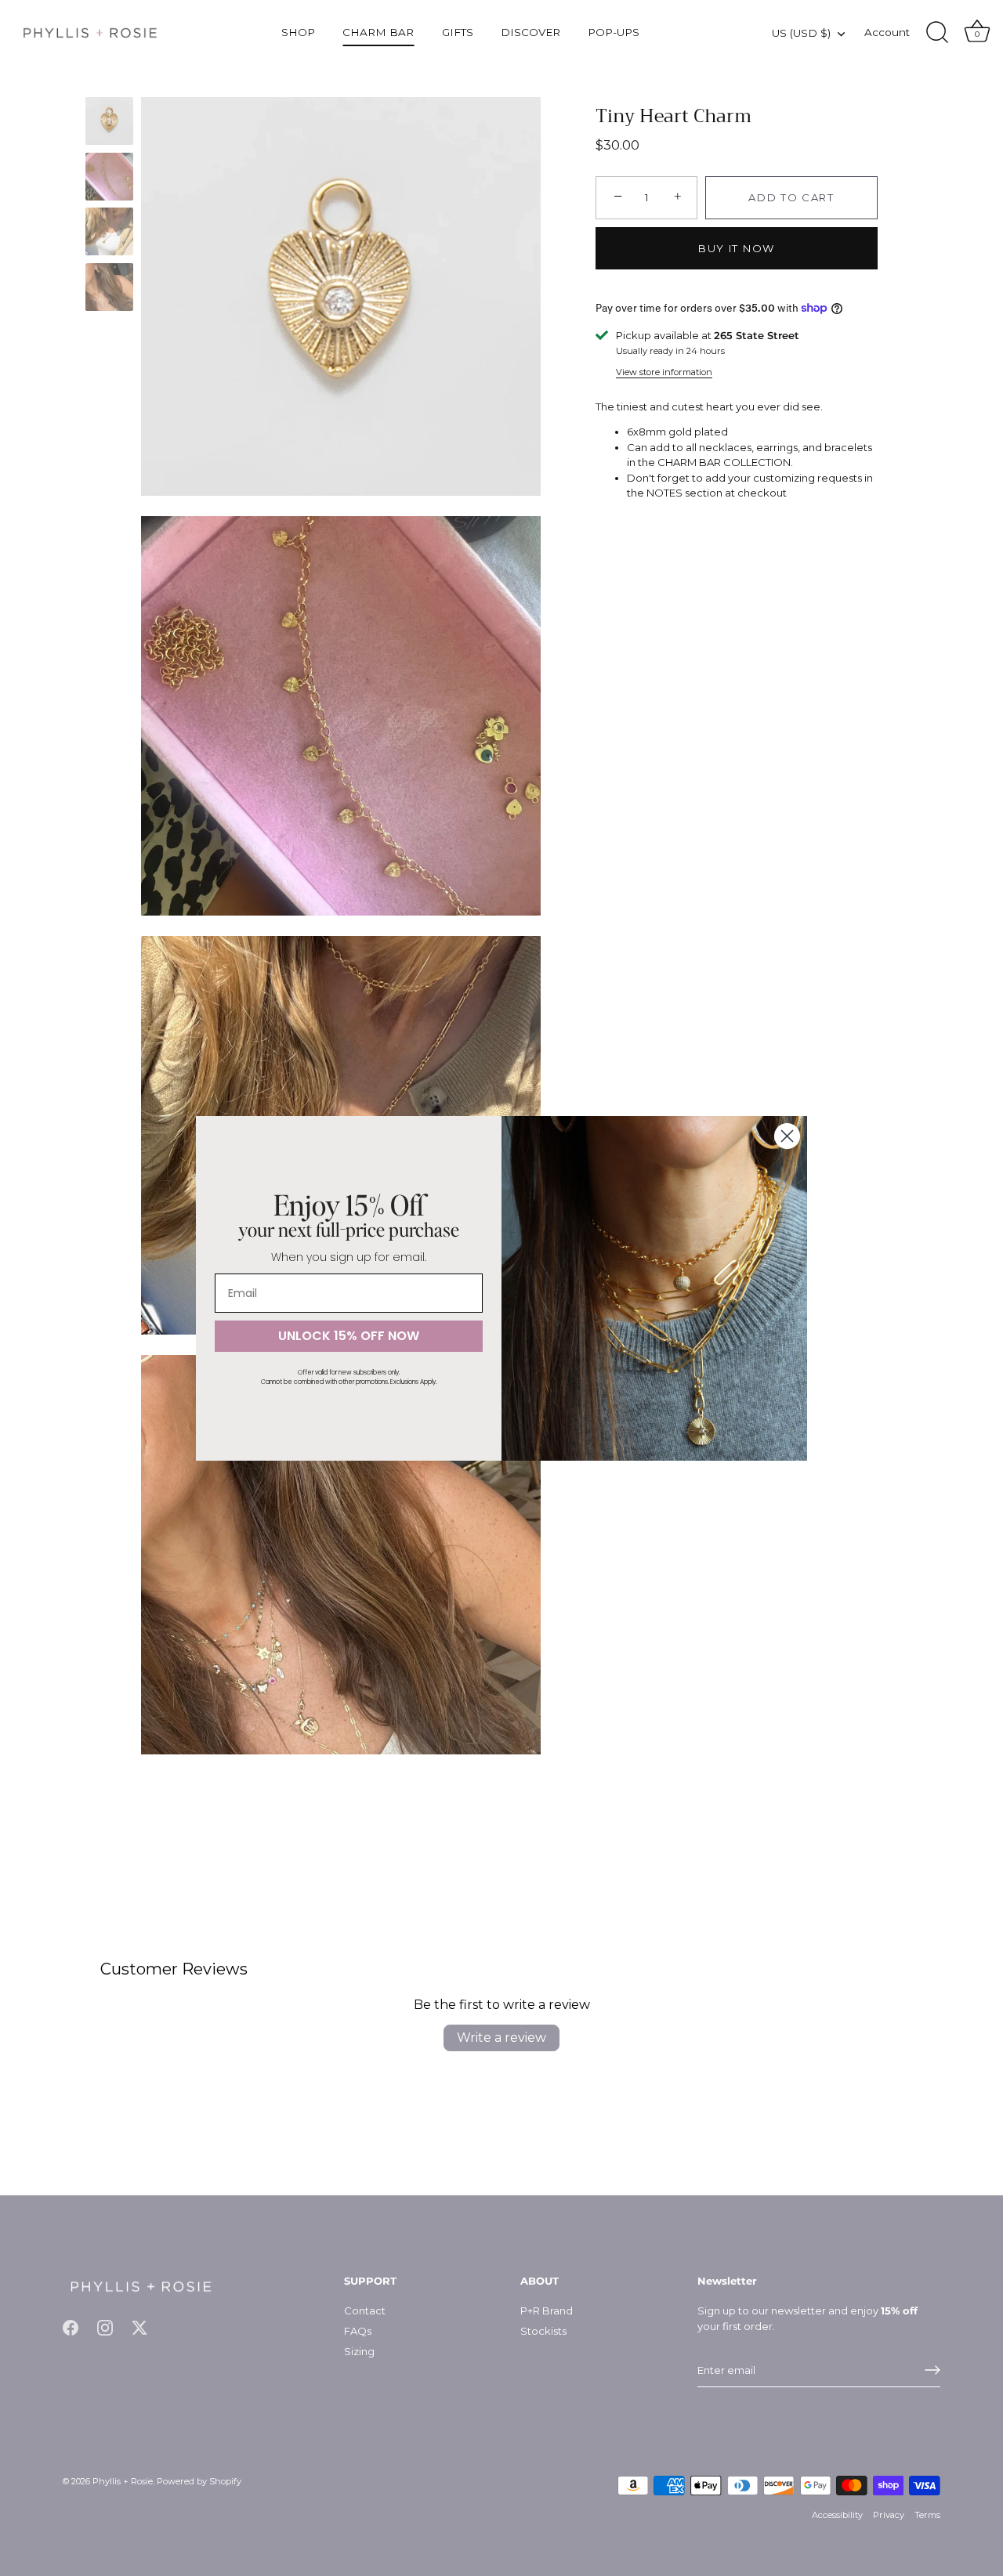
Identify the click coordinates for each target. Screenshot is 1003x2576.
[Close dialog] (787, 1136)
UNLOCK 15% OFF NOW (349, 1336)
